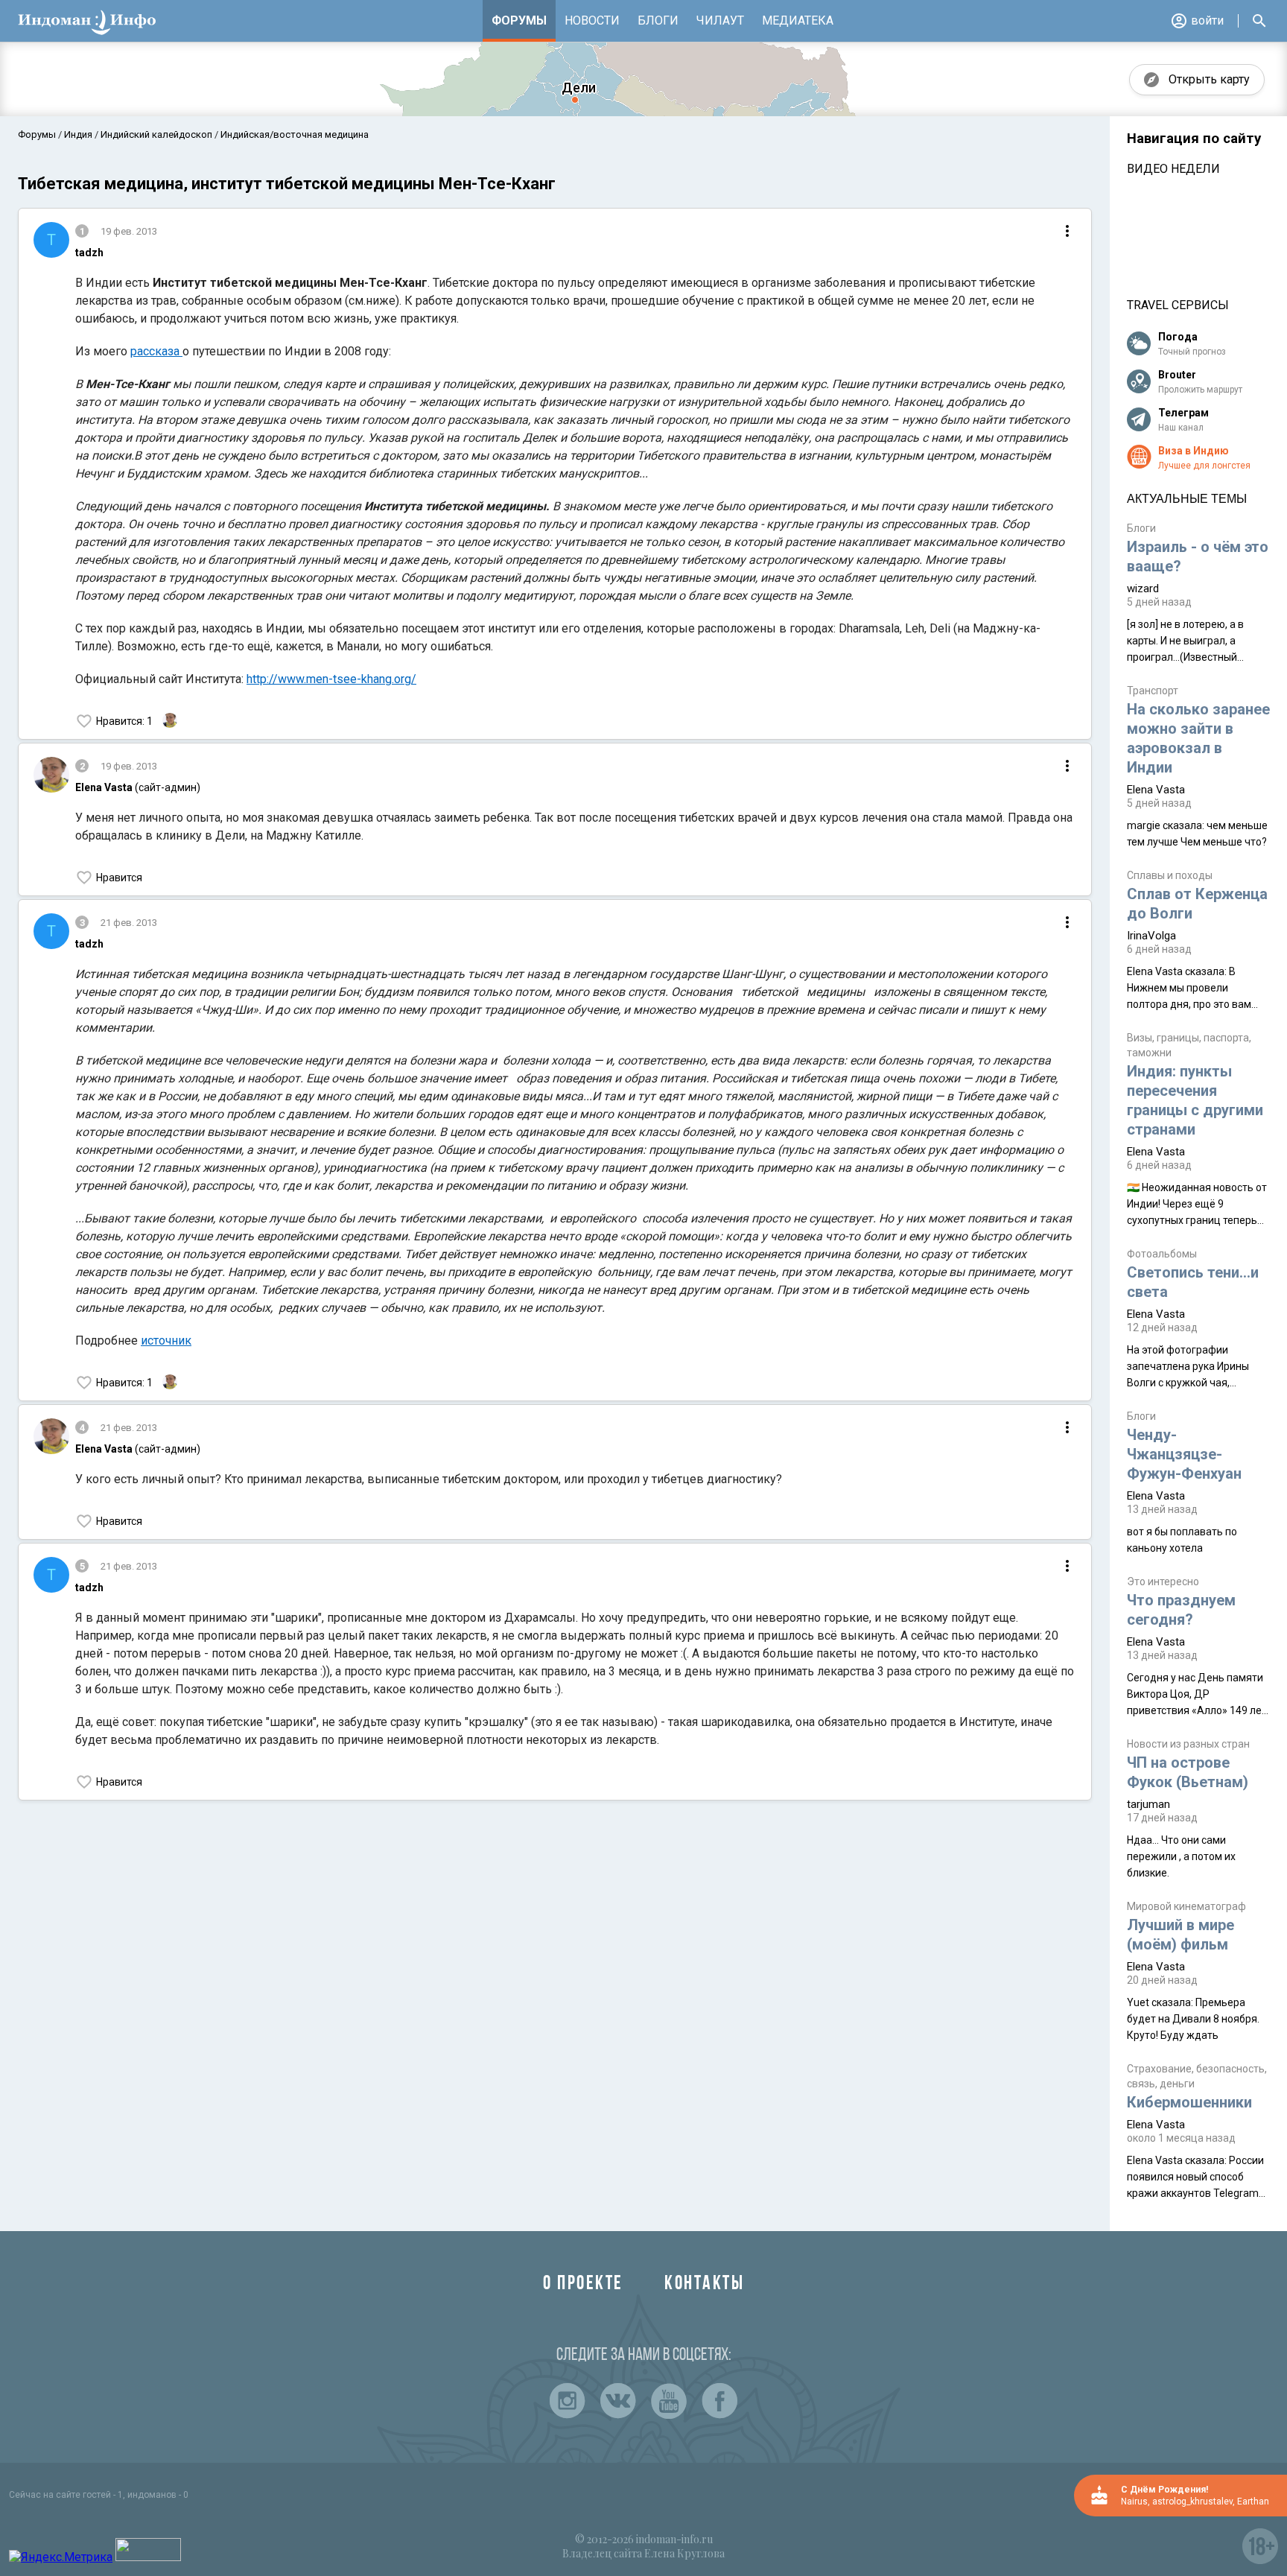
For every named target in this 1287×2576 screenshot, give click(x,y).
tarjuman (1148, 1804)
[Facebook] (719, 2401)
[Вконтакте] (618, 2401)
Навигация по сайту (1194, 139)
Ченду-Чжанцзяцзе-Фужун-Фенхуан (1184, 1454)
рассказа (156, 351)
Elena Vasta (1156, 790)
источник (166, 1341)
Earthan (1253, 2502)
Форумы (519, 20)
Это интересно (1163, 1582)
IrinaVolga (1151, 936)
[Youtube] (669, 2401)
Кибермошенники (1189, 2102)
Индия (78, 134)
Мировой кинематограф (1186, 1906)
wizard (1143, 589)
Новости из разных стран (1188, 1744)
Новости (592, 20)
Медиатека (798, 20)
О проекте (583, 2284)
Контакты (704, 2284)
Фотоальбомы (1162, 1254)
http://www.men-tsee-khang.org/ (331, 679)
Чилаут (720, 20)
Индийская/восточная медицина (293, 134)
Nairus (1134, 2502)
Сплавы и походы (1170, 875)
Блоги (658, 20)
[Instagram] (568, 2401)
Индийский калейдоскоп (156, 134)
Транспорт (1153, 691)
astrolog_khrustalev (1192, 2502)
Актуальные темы (1187, 499)
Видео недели (1173, 169)
